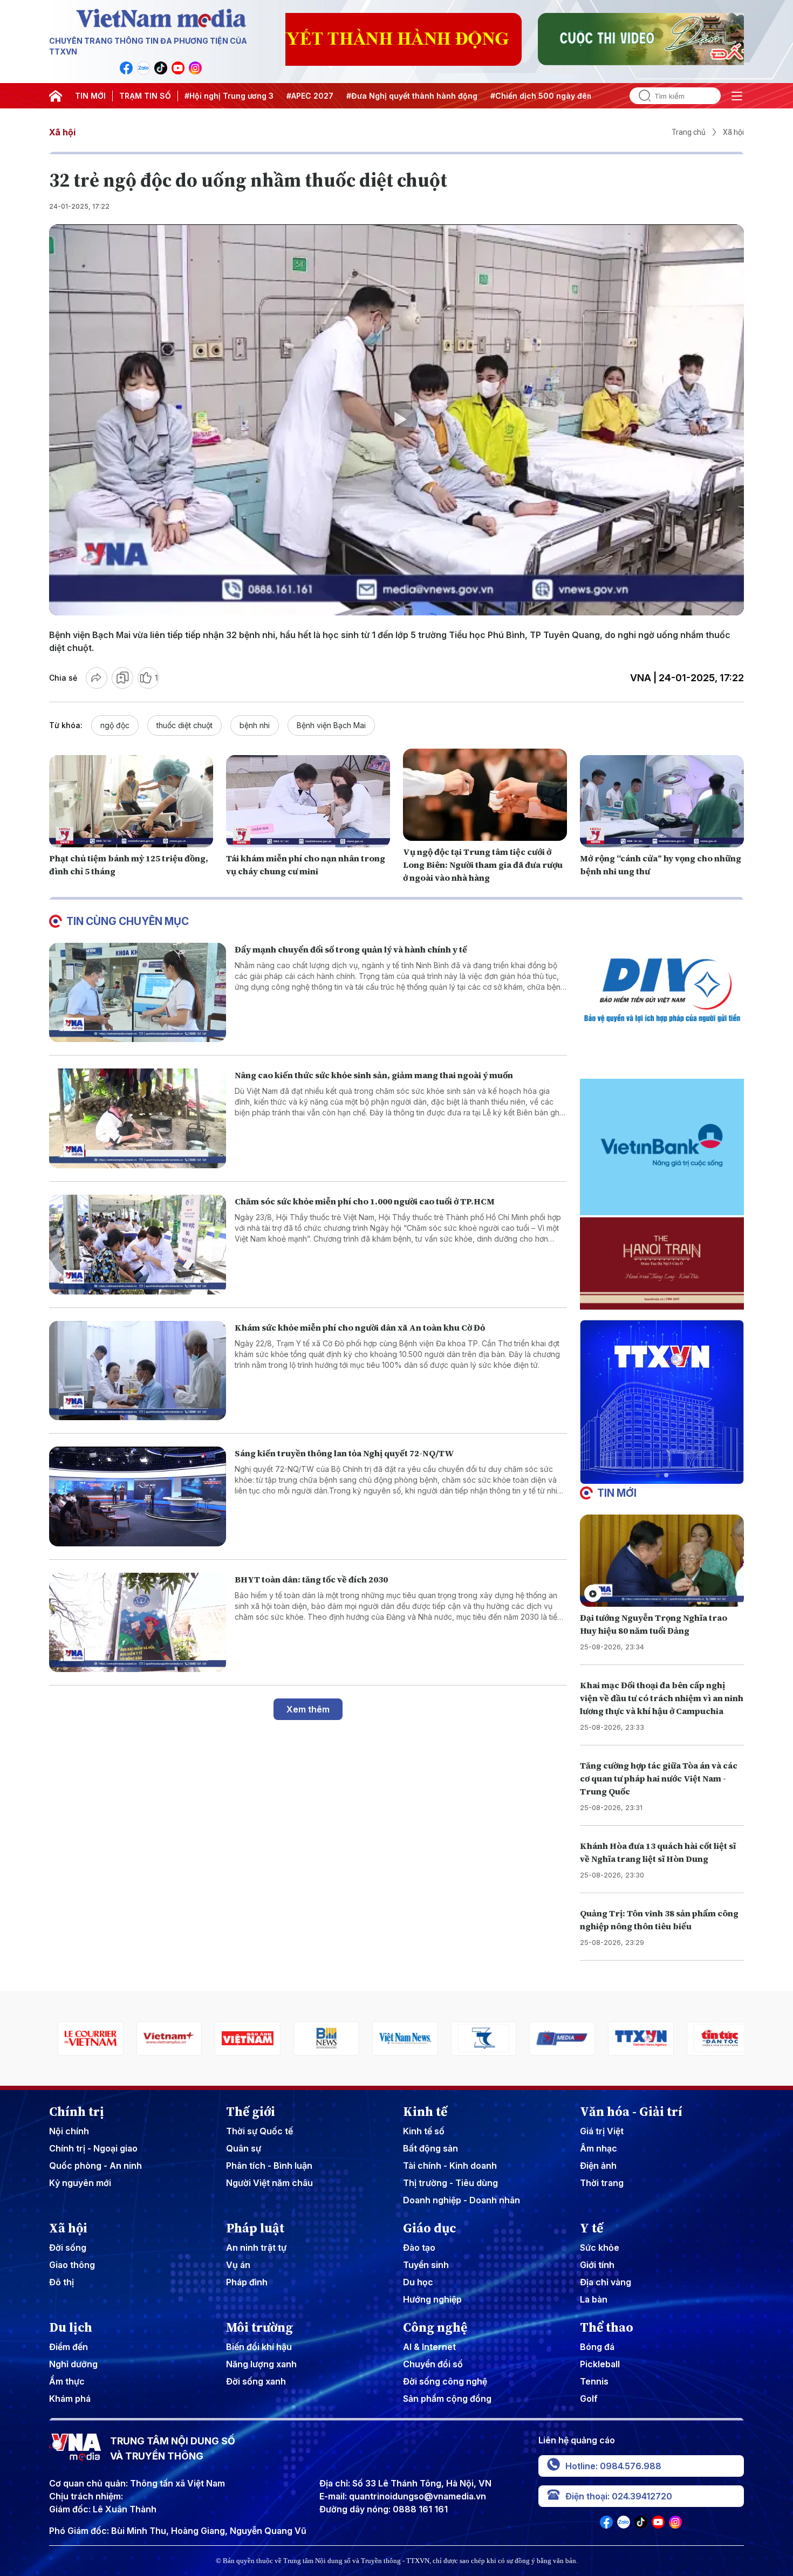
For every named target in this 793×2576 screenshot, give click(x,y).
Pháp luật (255, 2228)
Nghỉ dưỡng (73, 2364)
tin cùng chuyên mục (128, 921)
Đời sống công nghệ (445, 2381)
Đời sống (68, 2248)
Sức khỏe (600, 2248)
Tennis (594, 2381)
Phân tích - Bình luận (269, 2166)
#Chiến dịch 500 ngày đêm (542, 96)
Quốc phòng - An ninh (95, 2166)
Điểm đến (69, 2347)
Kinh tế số (424, 2131)
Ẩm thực (67, 2381)
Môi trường (259, 2327)
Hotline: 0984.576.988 (613, 2466)
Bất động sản (430, 2148)
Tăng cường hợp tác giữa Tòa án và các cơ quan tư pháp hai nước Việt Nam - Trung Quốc (659, 1778)
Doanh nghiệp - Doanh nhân (462, 2200)
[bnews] (240, 2039)
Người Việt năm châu (269, 2183)
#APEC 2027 (310, 96)
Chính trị (77, 2112)
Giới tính (597, 2265)
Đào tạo (419, 2248)
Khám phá (70, 2399)
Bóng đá (597, 2347)
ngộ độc (115, 725)
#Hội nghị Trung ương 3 (229, 96)
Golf (589, 2399)
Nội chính (69, 2131)
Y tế (592, 2228)
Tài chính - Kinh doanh (450, 2166)
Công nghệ (435, 2327)
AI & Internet (429, 2347)
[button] (658, 1475)
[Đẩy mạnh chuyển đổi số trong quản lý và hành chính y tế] (138, 993)
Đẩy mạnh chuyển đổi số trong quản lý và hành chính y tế (351, 949)
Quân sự (244, 2148)
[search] (640, 96)
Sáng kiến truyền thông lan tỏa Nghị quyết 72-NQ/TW (344, 1453)
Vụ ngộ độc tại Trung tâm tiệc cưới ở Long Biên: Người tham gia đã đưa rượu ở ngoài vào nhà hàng (483, 865)
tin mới (617, 1493)
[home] (56, 96)
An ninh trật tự (256, 2248)
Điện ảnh (598, 2166)
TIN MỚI (90, 96)
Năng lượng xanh (261, 2364)
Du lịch (71, 2327)
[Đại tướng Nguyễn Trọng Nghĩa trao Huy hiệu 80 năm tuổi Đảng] (662, 1561)
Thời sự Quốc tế (259, 2131)
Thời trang (602, 2183)
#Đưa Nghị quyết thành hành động (412, 96)
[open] (737, 96)
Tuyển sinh (426, 2265)
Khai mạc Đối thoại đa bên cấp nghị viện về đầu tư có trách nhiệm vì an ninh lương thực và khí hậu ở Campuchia (662, 1698)
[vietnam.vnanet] (161, 2039)
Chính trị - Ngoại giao (93, 2148)
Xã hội (62, 132)
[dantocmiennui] (396, 2039)
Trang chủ (689, 132)
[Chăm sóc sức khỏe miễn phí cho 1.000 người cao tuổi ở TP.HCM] (138, 1245)
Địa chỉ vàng (606, 2282)
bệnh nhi (255, 725)
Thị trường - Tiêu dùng (450, 2183)
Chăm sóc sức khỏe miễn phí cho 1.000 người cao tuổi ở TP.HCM (365, 1201)
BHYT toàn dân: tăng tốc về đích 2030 (311, 1579)
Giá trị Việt (602, 2131)
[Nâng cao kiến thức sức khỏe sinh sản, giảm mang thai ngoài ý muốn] (138, 1118)
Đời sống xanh (256, 2381)
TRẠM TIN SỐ (145, 96)
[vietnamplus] (82, 2039)
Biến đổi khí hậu (259, 2347)
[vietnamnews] (318, 2039)
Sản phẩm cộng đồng (447, 2399)
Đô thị (61, 2282)
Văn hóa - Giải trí (631, 2112)
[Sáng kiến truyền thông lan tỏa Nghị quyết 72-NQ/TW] (138, 1496)
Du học (418, 2282)
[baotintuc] (632, 2039)
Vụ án (238, 2265)
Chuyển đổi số (433, 2364)
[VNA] (126, 68)
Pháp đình (247, 2282)
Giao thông (72, 2265)
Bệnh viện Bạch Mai (331, 725)
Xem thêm (308, 1709)
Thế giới (251, 2112)
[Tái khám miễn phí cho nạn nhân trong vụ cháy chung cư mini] (308, 801)
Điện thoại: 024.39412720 (619, 2496)
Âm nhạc (599, 2148)
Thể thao (607, 2327)
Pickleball (600, 2364)
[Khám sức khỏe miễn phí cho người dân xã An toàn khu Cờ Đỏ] (138, 1371)
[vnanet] (554, 2039)
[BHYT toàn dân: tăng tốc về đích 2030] (138, 1623)
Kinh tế (425, 2112)
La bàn (594, 2299)
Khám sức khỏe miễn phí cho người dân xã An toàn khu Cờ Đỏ (360, 1327)
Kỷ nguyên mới (80, 2183)
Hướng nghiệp (432, 2299)
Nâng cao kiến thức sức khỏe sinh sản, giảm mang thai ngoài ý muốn (374, 1075)
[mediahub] (475, 2039)
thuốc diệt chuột (184, 725)
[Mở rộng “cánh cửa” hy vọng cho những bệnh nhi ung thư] (662, 801)
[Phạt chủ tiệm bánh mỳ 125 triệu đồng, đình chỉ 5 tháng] (131, 801)
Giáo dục (430, 2228)
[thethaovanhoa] (711, 2039)
